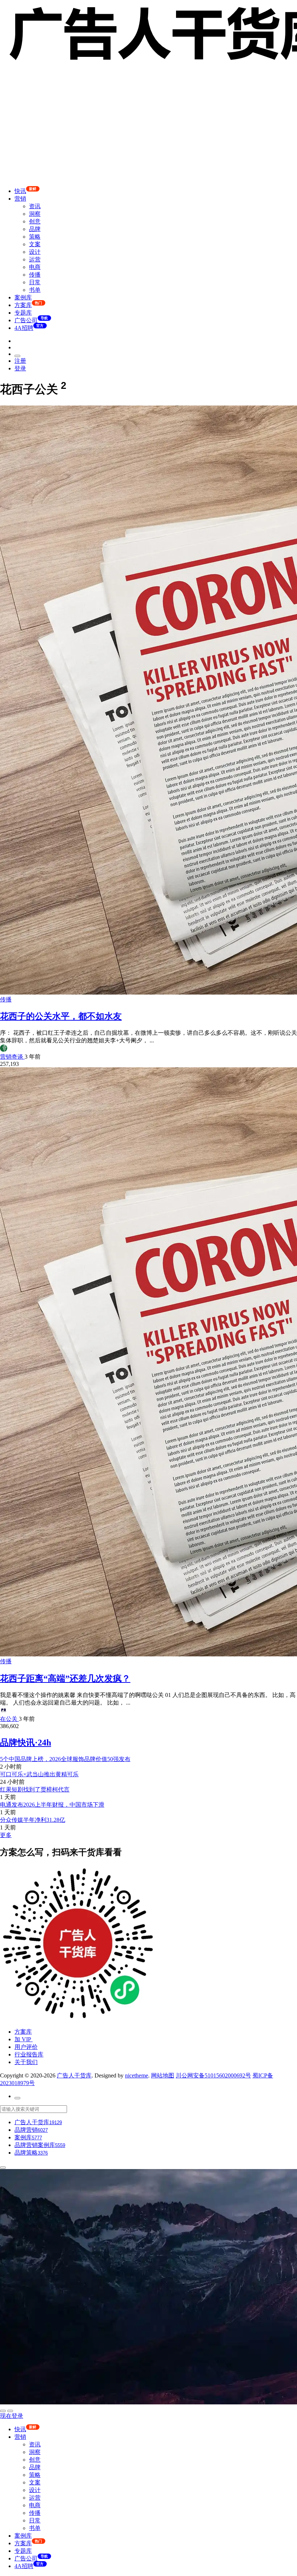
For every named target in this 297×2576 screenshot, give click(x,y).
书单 (35, 290)
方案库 (23, 2032)
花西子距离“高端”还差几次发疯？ (65, 1678)
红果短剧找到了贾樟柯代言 (35, 1789)
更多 (6, 1835)
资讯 (35, 206)
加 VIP (24, 2039)
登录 (20, 368)
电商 (35, 267)
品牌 (35, 229)
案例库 (23, 297)
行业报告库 (29, 2054)
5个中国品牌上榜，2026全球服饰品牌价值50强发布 (65, 1759)
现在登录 (12, 2416)
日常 (35, 282)
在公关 (9, 1719)
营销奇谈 (12, 1057)
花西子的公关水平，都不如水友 (61, 1016)
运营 (35, 259)
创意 (35, 221)
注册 (20, 361)
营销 (20, 199)
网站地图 (163, 2075)
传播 (35, 275)
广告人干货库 (74, 2075)
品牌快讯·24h (26, 1743)
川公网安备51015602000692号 (213, 2075)
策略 (35, 237)
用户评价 (26, 2047)
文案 (35, 244)
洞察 (35, 214)
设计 (35, 252)
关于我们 (26, 2062)
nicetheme (137, 2075)
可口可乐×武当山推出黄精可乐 (39, 1774)
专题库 (23, 313)
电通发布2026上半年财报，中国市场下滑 (52, 1805)
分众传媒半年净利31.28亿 (33, 1820)
